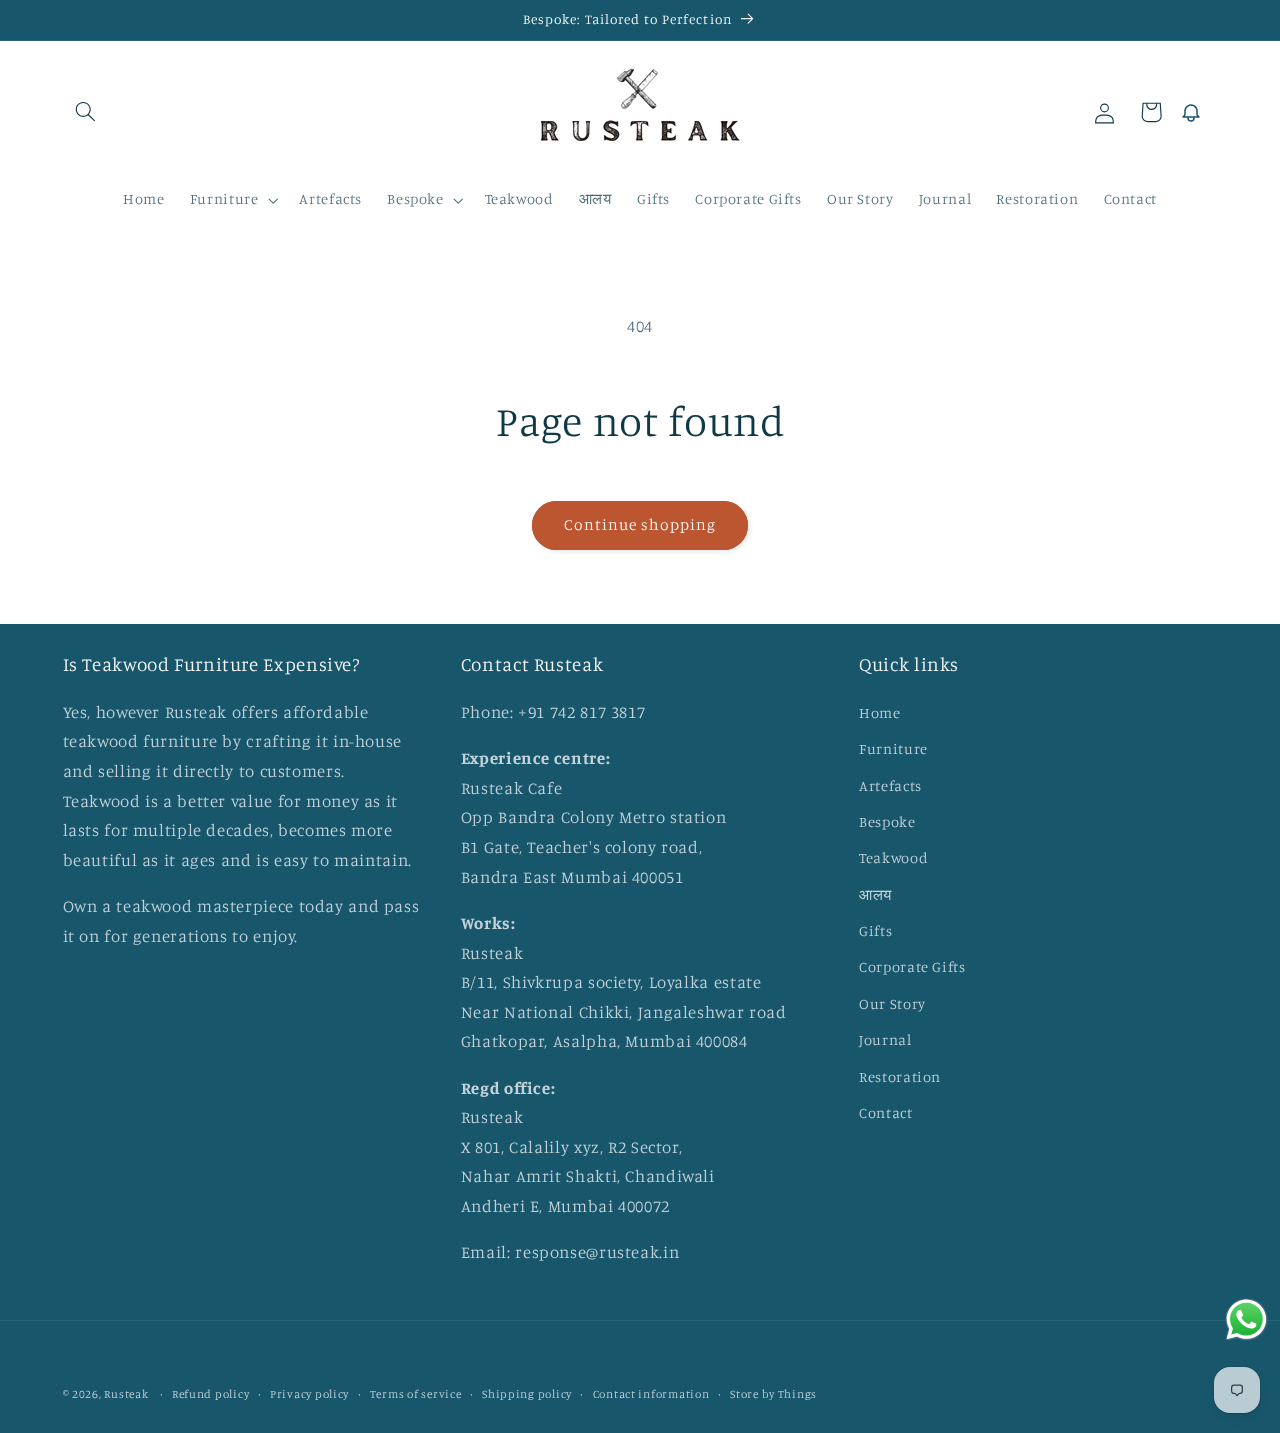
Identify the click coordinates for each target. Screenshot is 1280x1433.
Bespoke (887, 820)
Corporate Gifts (912, 966)
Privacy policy (309, 1394)
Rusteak (127, 1394)
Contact (885, 1112)
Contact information (651, 1394)
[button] (86, 112)
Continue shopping (640, 524)
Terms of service (416, 1394)
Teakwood (893, 857)
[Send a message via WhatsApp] (1246, 1319)
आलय (875, 893)
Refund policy (211, 1394)
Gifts (875, 930)
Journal (885, 1039)
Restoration (900, 1075)
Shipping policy (527, 1394)
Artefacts (890, 784)
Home (880, 711)
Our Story (892, 1002)
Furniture (893, 748)
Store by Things (773, 1394)
